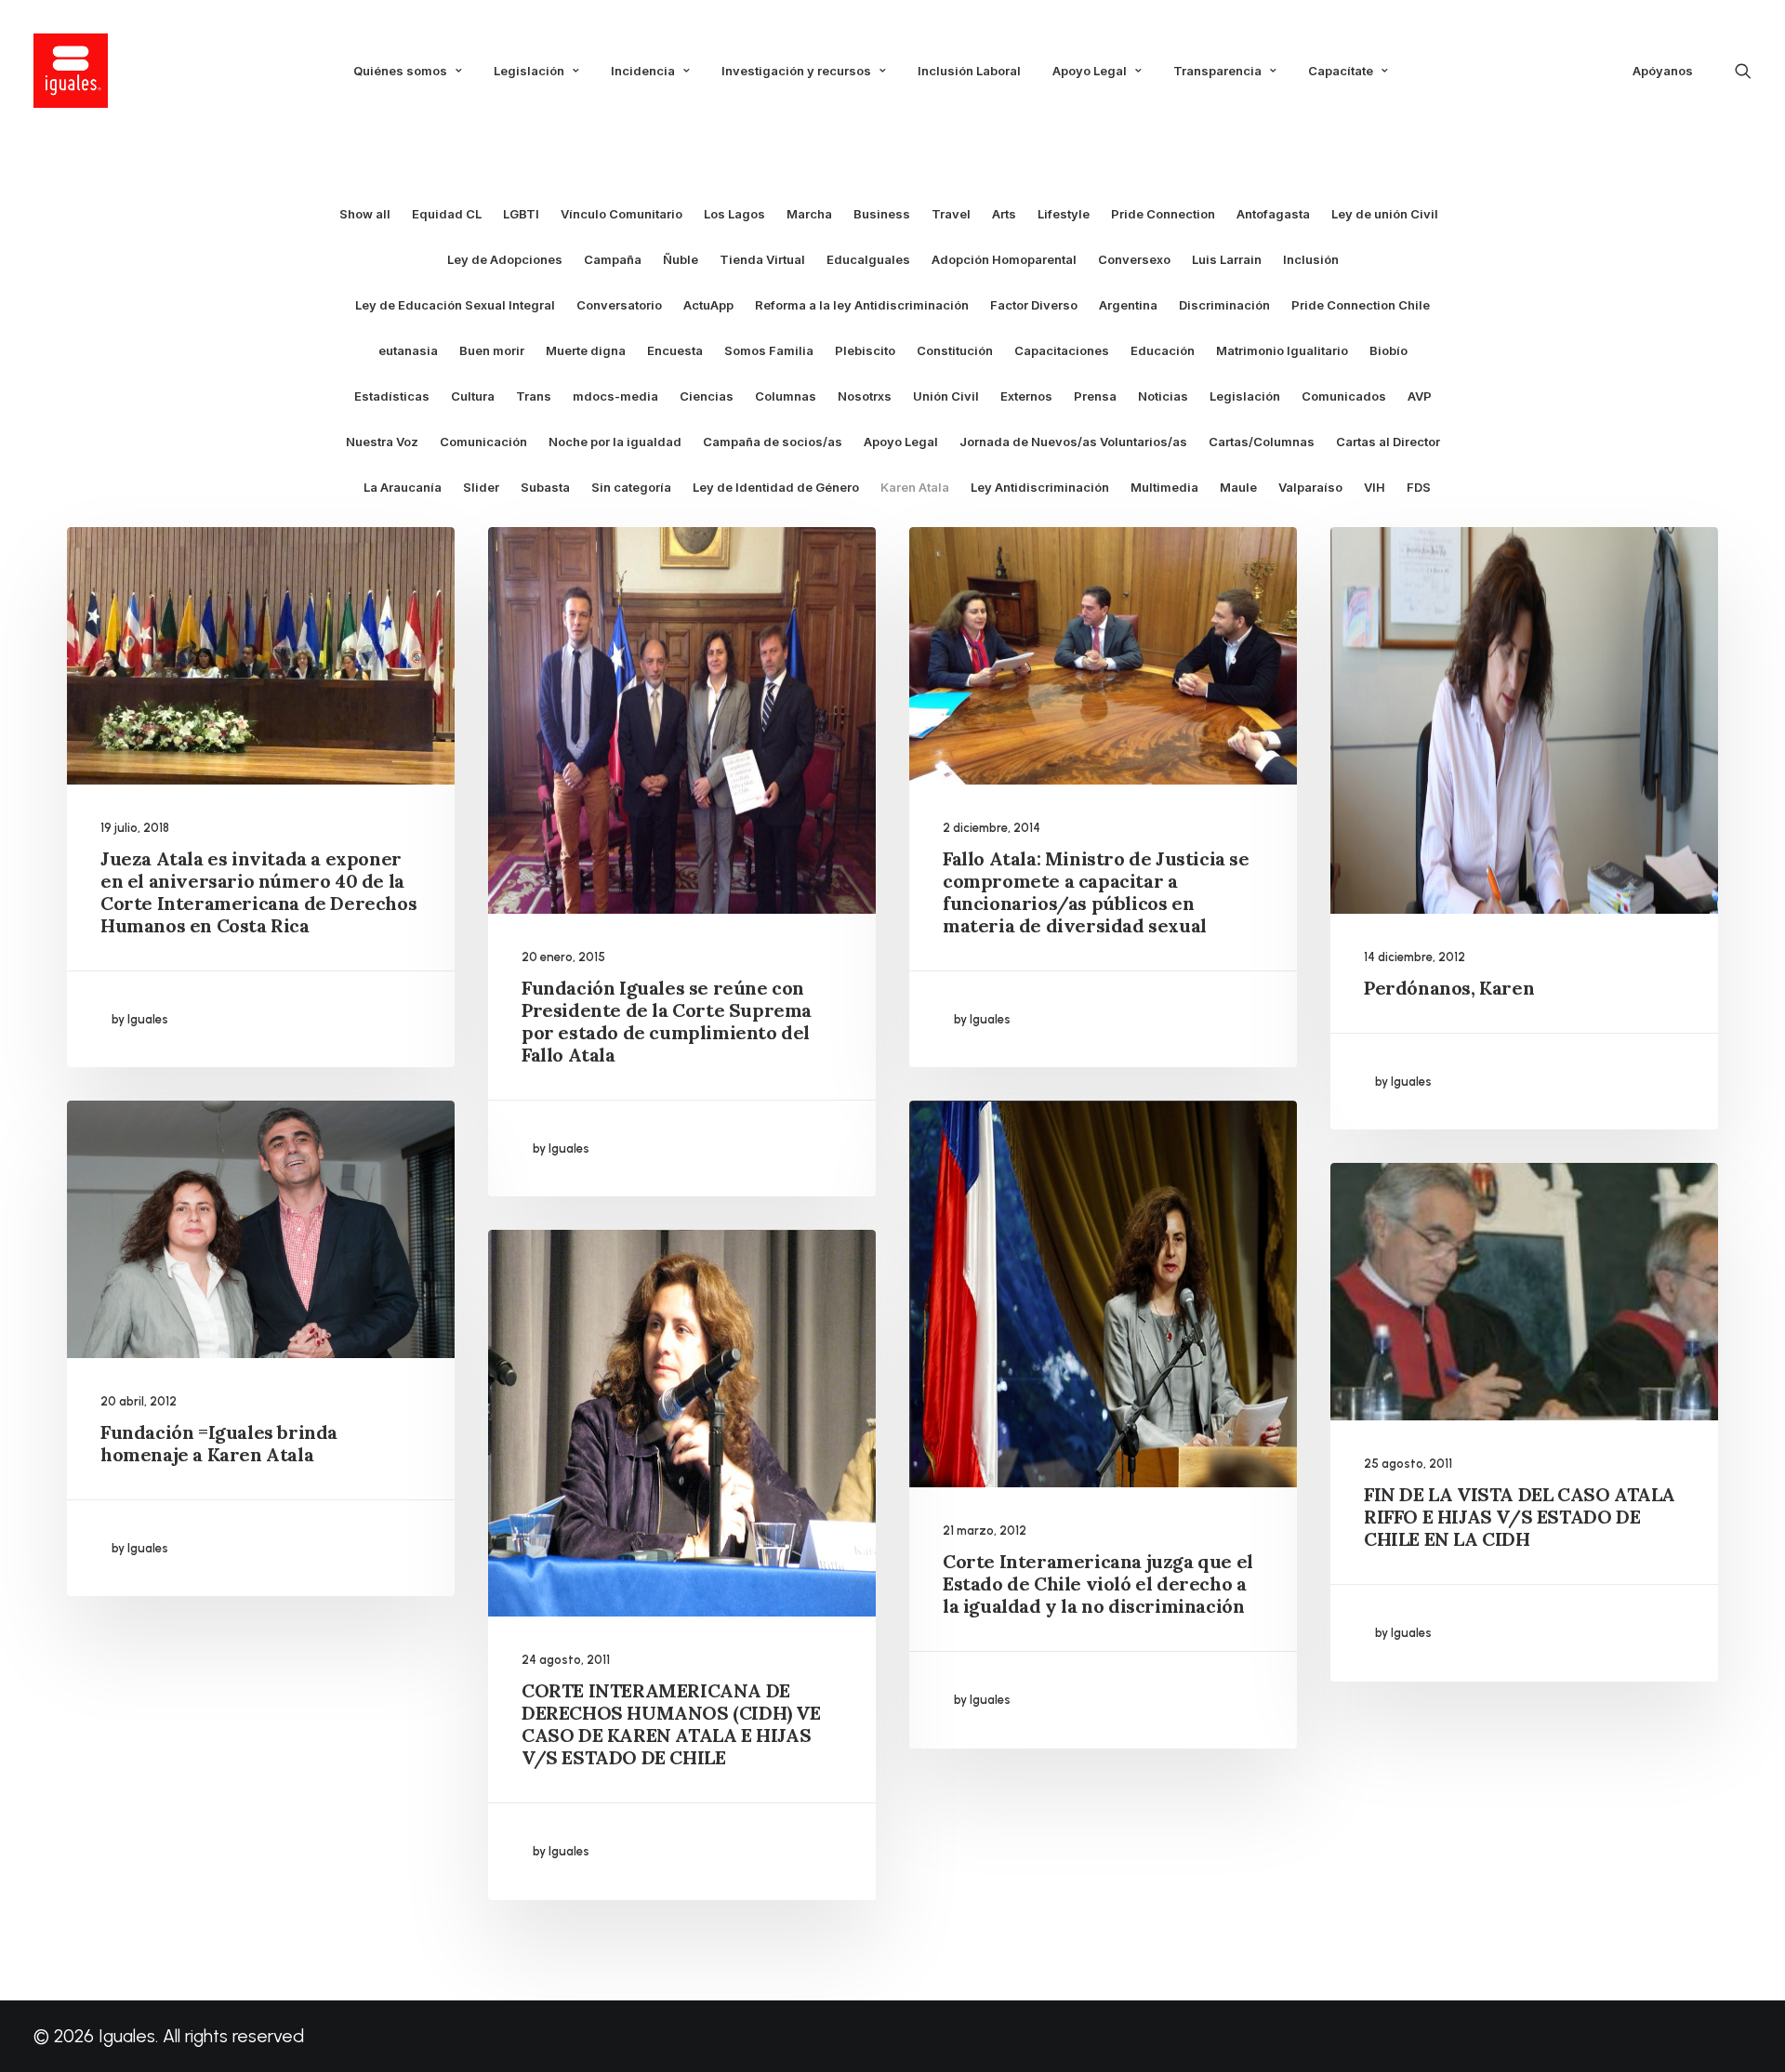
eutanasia (408, 351)
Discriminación (1224, 305)
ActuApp (708, 305)
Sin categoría (631, 488)
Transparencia (1217, 71)
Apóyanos (1663, 71)
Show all (365, 214)
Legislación (529, 71)
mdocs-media (615, 396)
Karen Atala (915, 488)
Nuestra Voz (382, 442)
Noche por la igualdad (615, 442)
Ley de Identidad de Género (776, 488)
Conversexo (1134, 260)
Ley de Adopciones (505, 260)
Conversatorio (619, 305)
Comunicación (483, 442)
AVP (1420, 396)
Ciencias (707, 396)
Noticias (1163, 396)
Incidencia (643, 71)
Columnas (786, 396)
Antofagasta (1273, 214)
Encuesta (675, 351)
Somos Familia (769, 351)
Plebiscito (865, 351)
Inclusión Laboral (969, 71)
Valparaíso (1310, 488)
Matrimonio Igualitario (1282, 351)
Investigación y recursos (796, 71)
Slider (481, 488)
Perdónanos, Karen (1449, 988)
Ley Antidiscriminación (1040, 488)
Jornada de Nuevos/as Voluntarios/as (1073, 442)
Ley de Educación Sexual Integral (455, 305)
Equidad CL (447, 214)
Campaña (613, 260)
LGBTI (521, 214)
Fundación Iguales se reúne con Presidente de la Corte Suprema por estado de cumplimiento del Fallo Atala (667, 1021)
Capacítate (1341, 71)
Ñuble (681, 260)
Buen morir (492, 351)
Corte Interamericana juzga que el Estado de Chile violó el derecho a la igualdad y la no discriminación (1098, 1584)
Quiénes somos (400, 71)
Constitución (955, 351)
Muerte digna (586, 351)
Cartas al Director (1388, 442)
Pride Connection (1163, 214)
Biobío (1388, 351)
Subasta (545, 488)
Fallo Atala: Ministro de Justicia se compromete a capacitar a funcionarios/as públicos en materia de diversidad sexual (1096, 892)
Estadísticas (392, 396)
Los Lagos (734, 214)
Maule (1238, 488)
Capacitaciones (1062, 351)
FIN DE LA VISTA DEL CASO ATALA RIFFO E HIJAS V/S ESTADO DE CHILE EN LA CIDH (1520, 1517)
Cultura (473, 396)
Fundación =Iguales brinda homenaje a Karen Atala (219, 1443)
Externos (1026, 396)
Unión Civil (946, 396)
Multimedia (1164, 488)
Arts (1004, 214)
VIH (1375, 488)
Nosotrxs (865, 396)
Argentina (1128, 305)
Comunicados (1344, 396)
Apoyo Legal (1090, 71)
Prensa (1095, 396)
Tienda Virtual (762, 260)
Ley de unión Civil (1385, 214)
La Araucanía (403, 488)
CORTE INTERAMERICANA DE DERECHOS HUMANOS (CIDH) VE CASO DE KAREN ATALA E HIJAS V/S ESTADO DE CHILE (671, 1724)
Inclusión (1311, 260)
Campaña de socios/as (773, 442)
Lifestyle (1064, 214)
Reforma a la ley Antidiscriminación (862, 305)
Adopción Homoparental (1004, 260)
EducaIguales (868, 260)
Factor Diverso (1034, 305)
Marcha (809, 214)
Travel (951, 214)
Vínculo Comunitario (621, 214)
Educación (1163, 351)
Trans (534, 396)
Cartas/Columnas (1262, 442)
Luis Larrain (1227, 260)
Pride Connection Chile (1361, 305)
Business (882, 214)
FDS (1419, 488)
